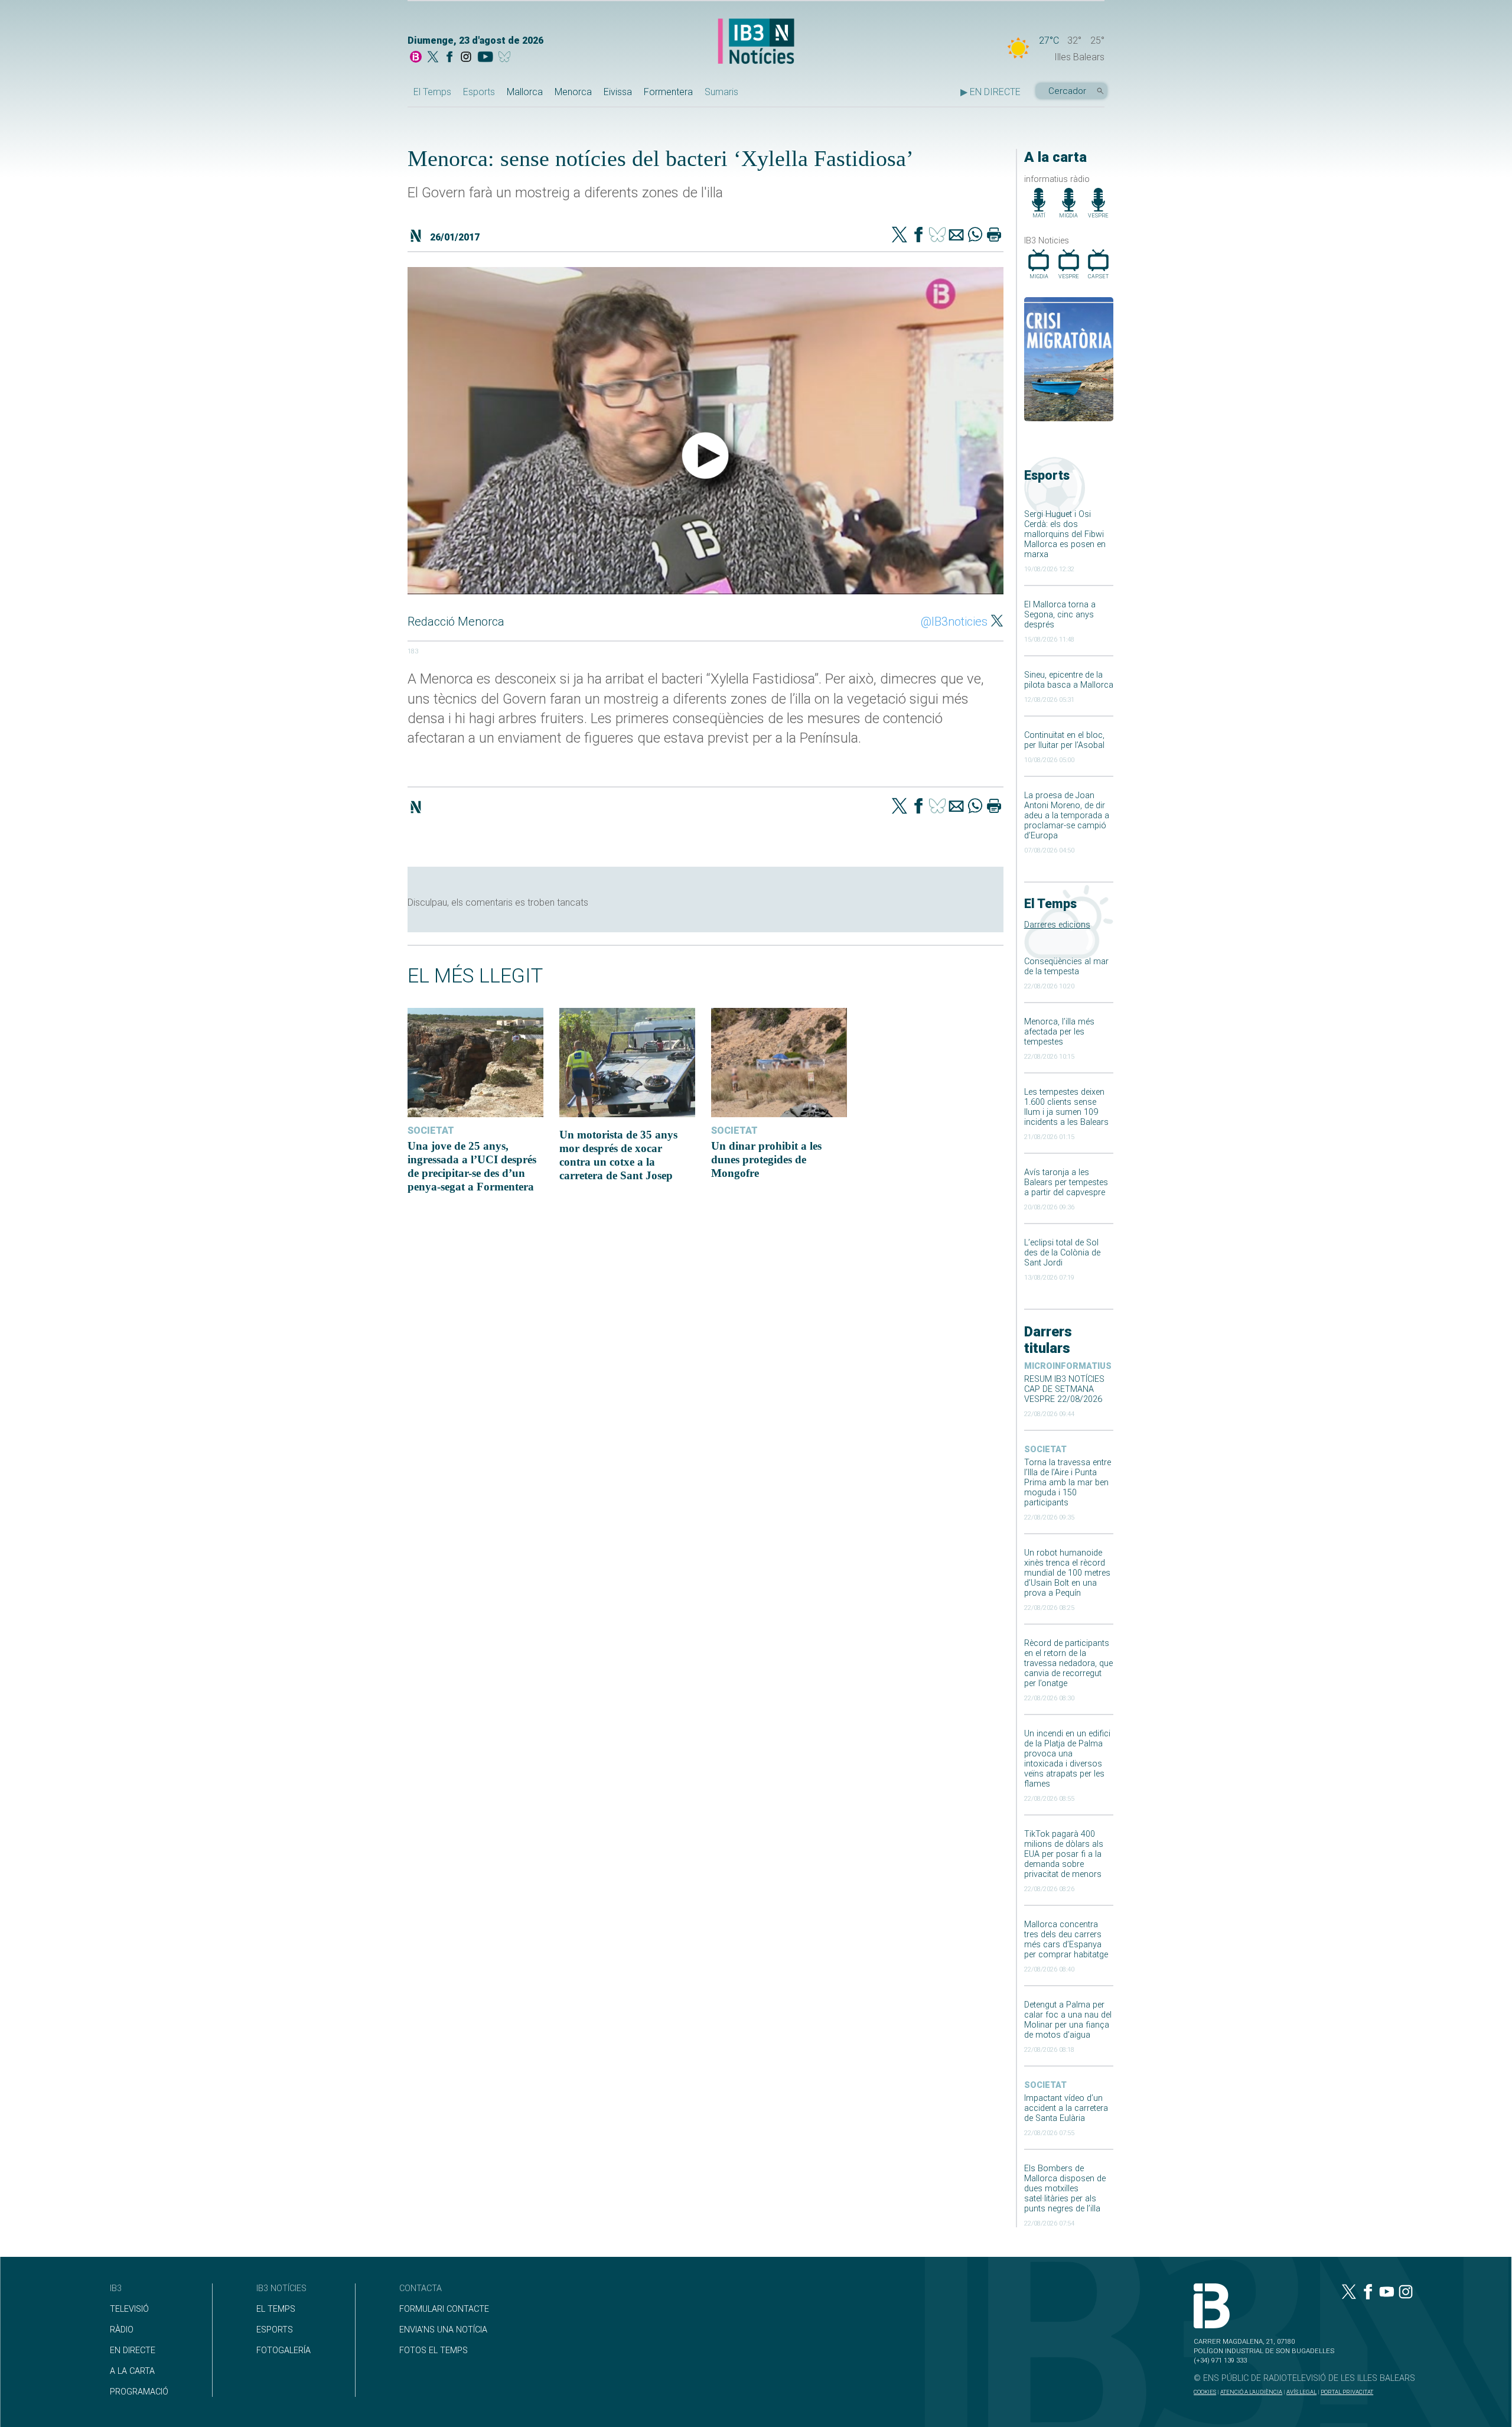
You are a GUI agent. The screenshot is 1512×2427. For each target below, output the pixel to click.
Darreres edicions (1057, 925)
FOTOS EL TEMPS (434, 2350)
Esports (479, 92)
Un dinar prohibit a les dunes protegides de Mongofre (766, 1159)
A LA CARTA (132, 2371)
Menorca (573, 92)
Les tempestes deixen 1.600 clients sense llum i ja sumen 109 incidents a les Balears (1066, 1107)
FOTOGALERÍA (283, 2350)
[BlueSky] (506, 58)
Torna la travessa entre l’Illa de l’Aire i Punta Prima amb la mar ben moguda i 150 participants (1068, 1483)
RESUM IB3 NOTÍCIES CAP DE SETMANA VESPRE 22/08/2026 (1064, 1389)
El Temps (432, 92)
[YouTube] (485, 58)
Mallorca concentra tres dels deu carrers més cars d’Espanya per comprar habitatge (1066, 1940)
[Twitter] (900, 236)
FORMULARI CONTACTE (444, 2309)
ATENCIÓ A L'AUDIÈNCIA (1251, 2392)
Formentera (668, 92)
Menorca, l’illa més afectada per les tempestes (1059, 1032)
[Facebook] (449, 58)
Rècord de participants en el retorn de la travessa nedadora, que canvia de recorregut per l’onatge (1068, 1663)
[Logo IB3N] (756, 42)
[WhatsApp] (975, 236)
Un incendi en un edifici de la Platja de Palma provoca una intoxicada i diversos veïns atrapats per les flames (1067, 1759)
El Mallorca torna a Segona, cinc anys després (1060, 615)
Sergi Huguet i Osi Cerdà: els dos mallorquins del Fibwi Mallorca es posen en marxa (1065, 534)
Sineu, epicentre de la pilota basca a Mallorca (1069, 680)
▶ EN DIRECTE (990, 92)
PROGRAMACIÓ (139, 2392)
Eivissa (618, 92)
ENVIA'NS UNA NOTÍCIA (443, 2330)
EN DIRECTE (133, 2350)
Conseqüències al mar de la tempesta (1066, 967)
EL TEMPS (276, 2309)
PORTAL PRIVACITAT (1347, 2392)
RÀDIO (122, 2330)
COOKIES (1205, 2392)
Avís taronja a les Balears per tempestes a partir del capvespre (1066, 1182)
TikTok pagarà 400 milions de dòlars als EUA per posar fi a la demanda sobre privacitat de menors (1064, 1854)
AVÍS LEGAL (1301, 2392)
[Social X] (433, 58)
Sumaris (721, 92)
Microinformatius (1068, 1366)
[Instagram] (466, 58)
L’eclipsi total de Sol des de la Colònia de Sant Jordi (1062, 1253)
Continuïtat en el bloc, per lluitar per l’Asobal (1064, 740)
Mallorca (525, 92)
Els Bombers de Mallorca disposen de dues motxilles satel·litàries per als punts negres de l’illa (1065, 2189)
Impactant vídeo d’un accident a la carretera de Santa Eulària (1066, 2108)
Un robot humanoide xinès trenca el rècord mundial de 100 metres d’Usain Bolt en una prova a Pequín (1067, 1573)
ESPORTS (275, 2330)
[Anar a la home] (416, 58)
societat (1045, 1450)
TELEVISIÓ (129, 2309)
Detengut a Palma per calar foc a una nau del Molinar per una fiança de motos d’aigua (1068, 2020)
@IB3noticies (954, 622)
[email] (956, 236)
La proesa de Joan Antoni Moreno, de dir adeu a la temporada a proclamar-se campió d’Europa (1067, 816)
